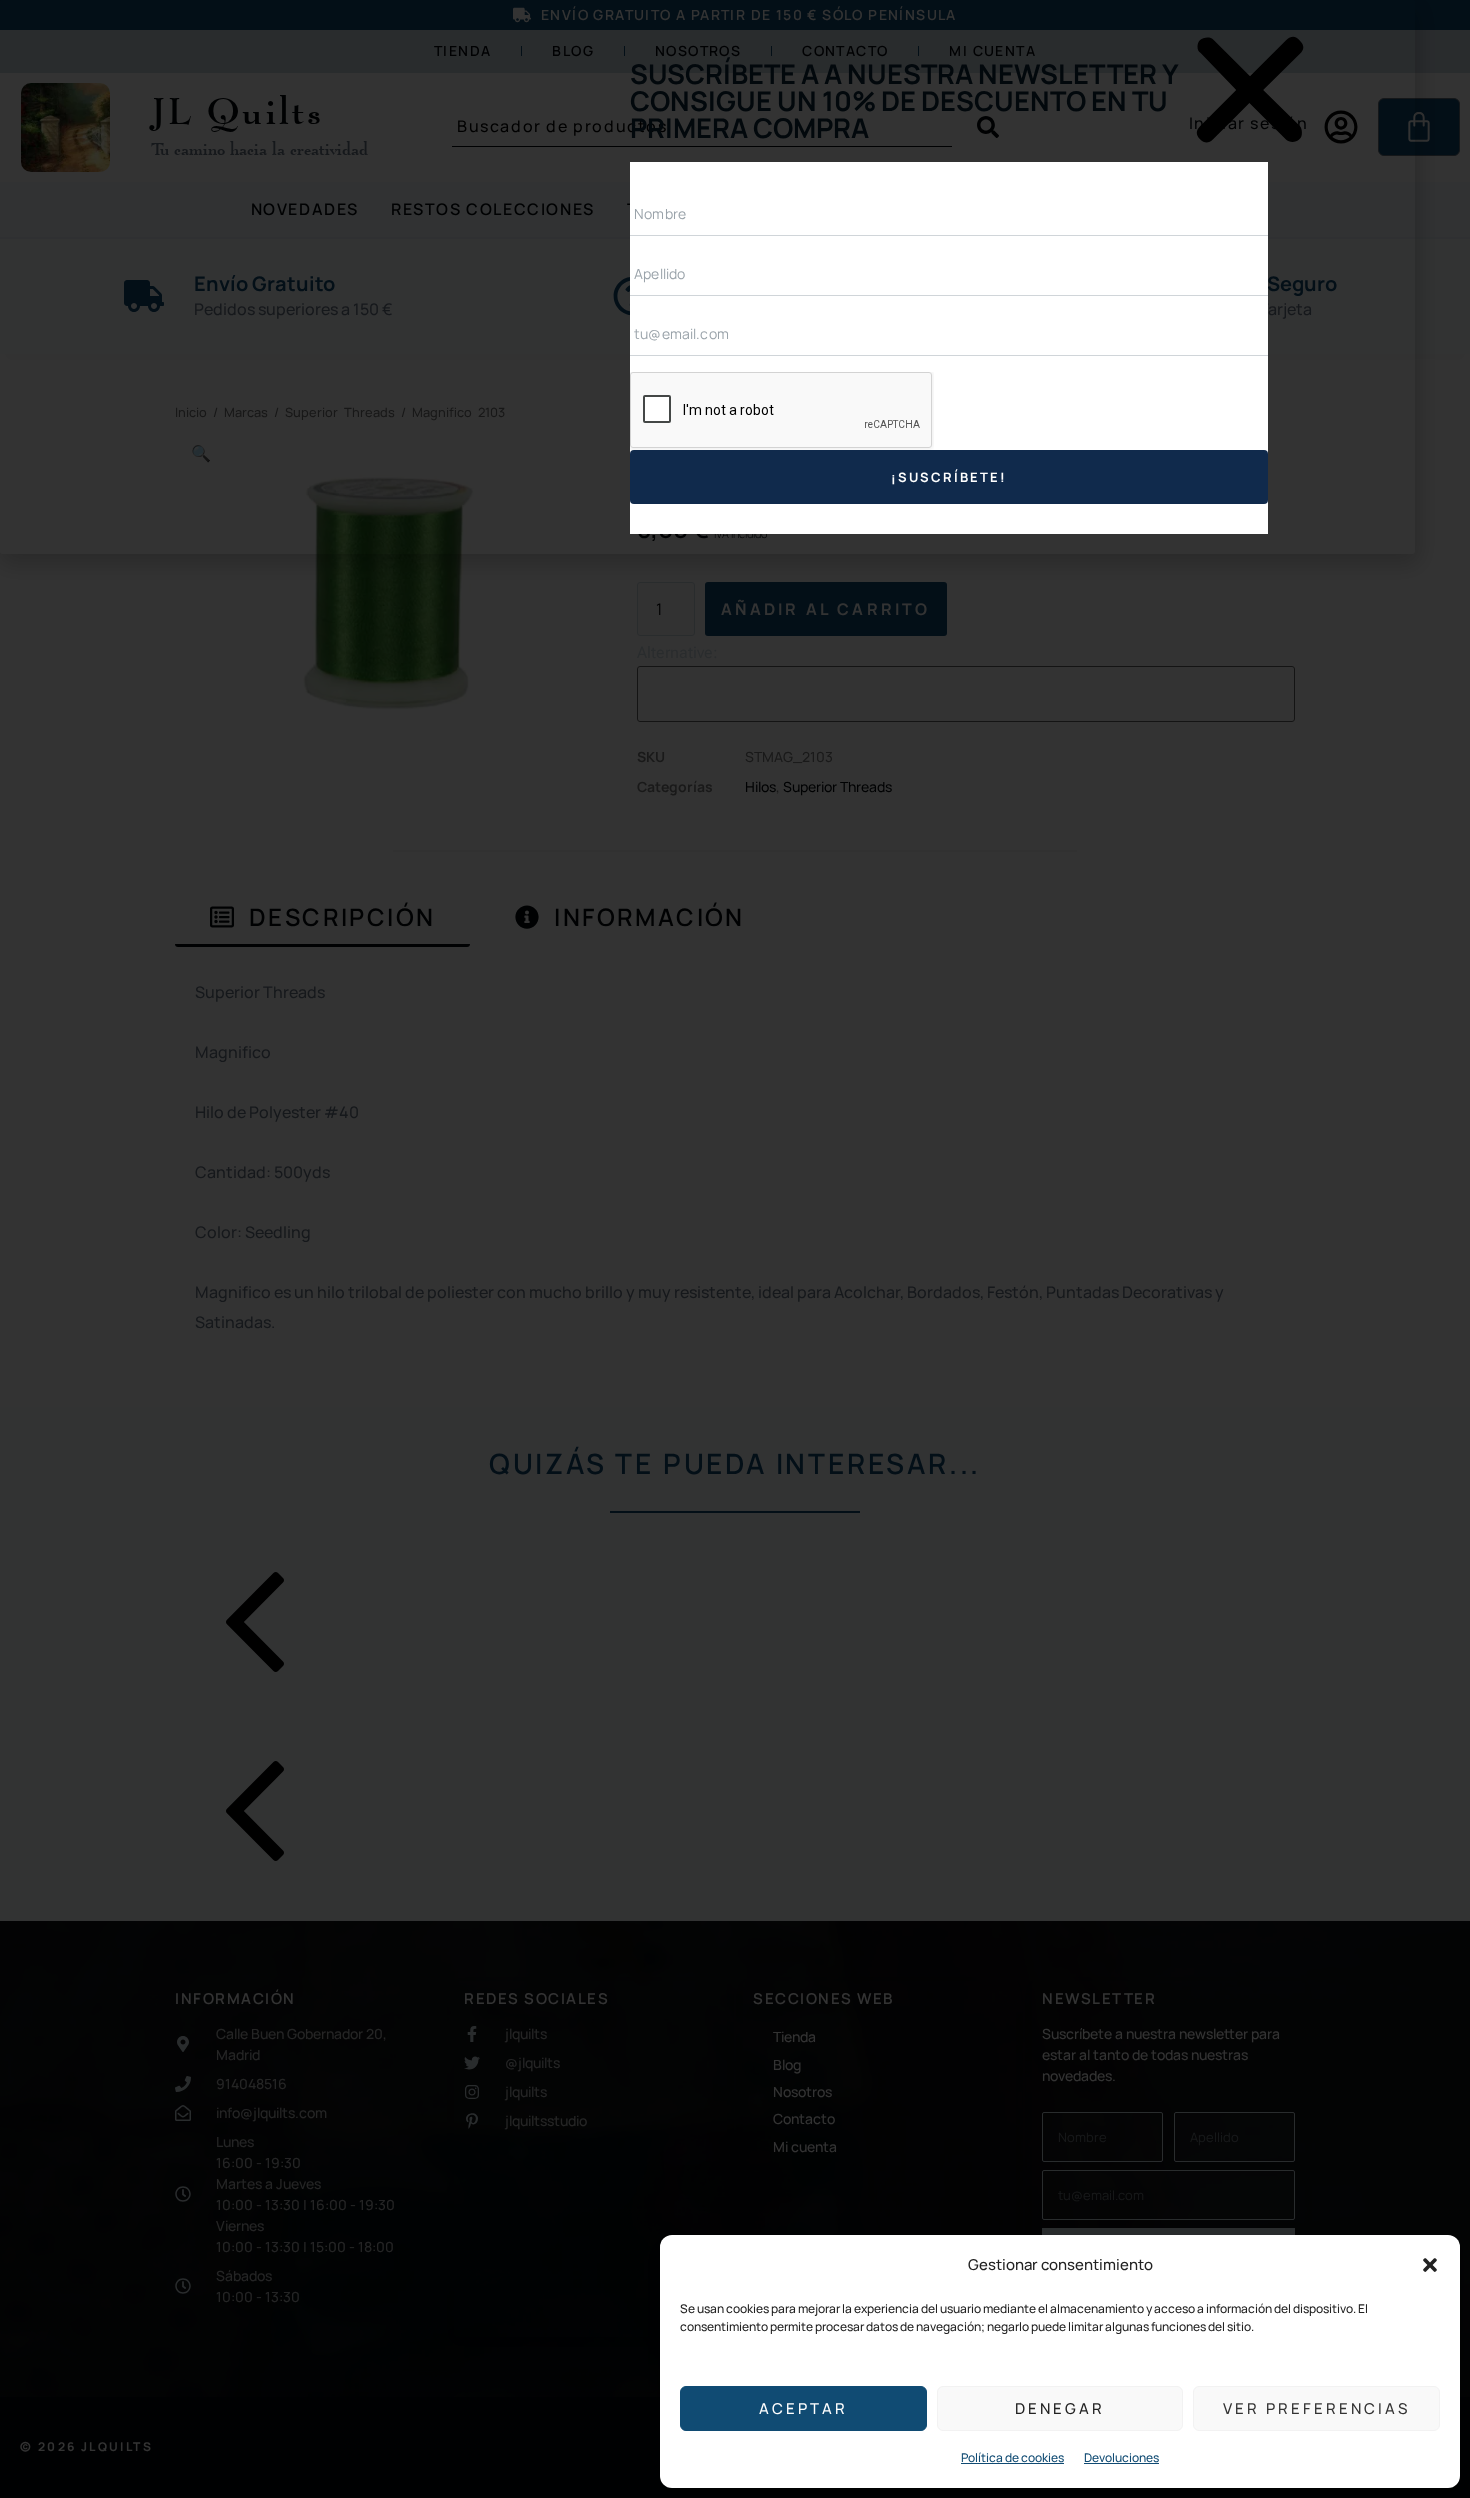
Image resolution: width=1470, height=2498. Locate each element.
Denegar (1060, 2408)
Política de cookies (1012, 2457)
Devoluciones (1121, 2457)
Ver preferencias (1316, 2408)
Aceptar (803, 2408)
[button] (1430, 2265)
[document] (735, 1249)
